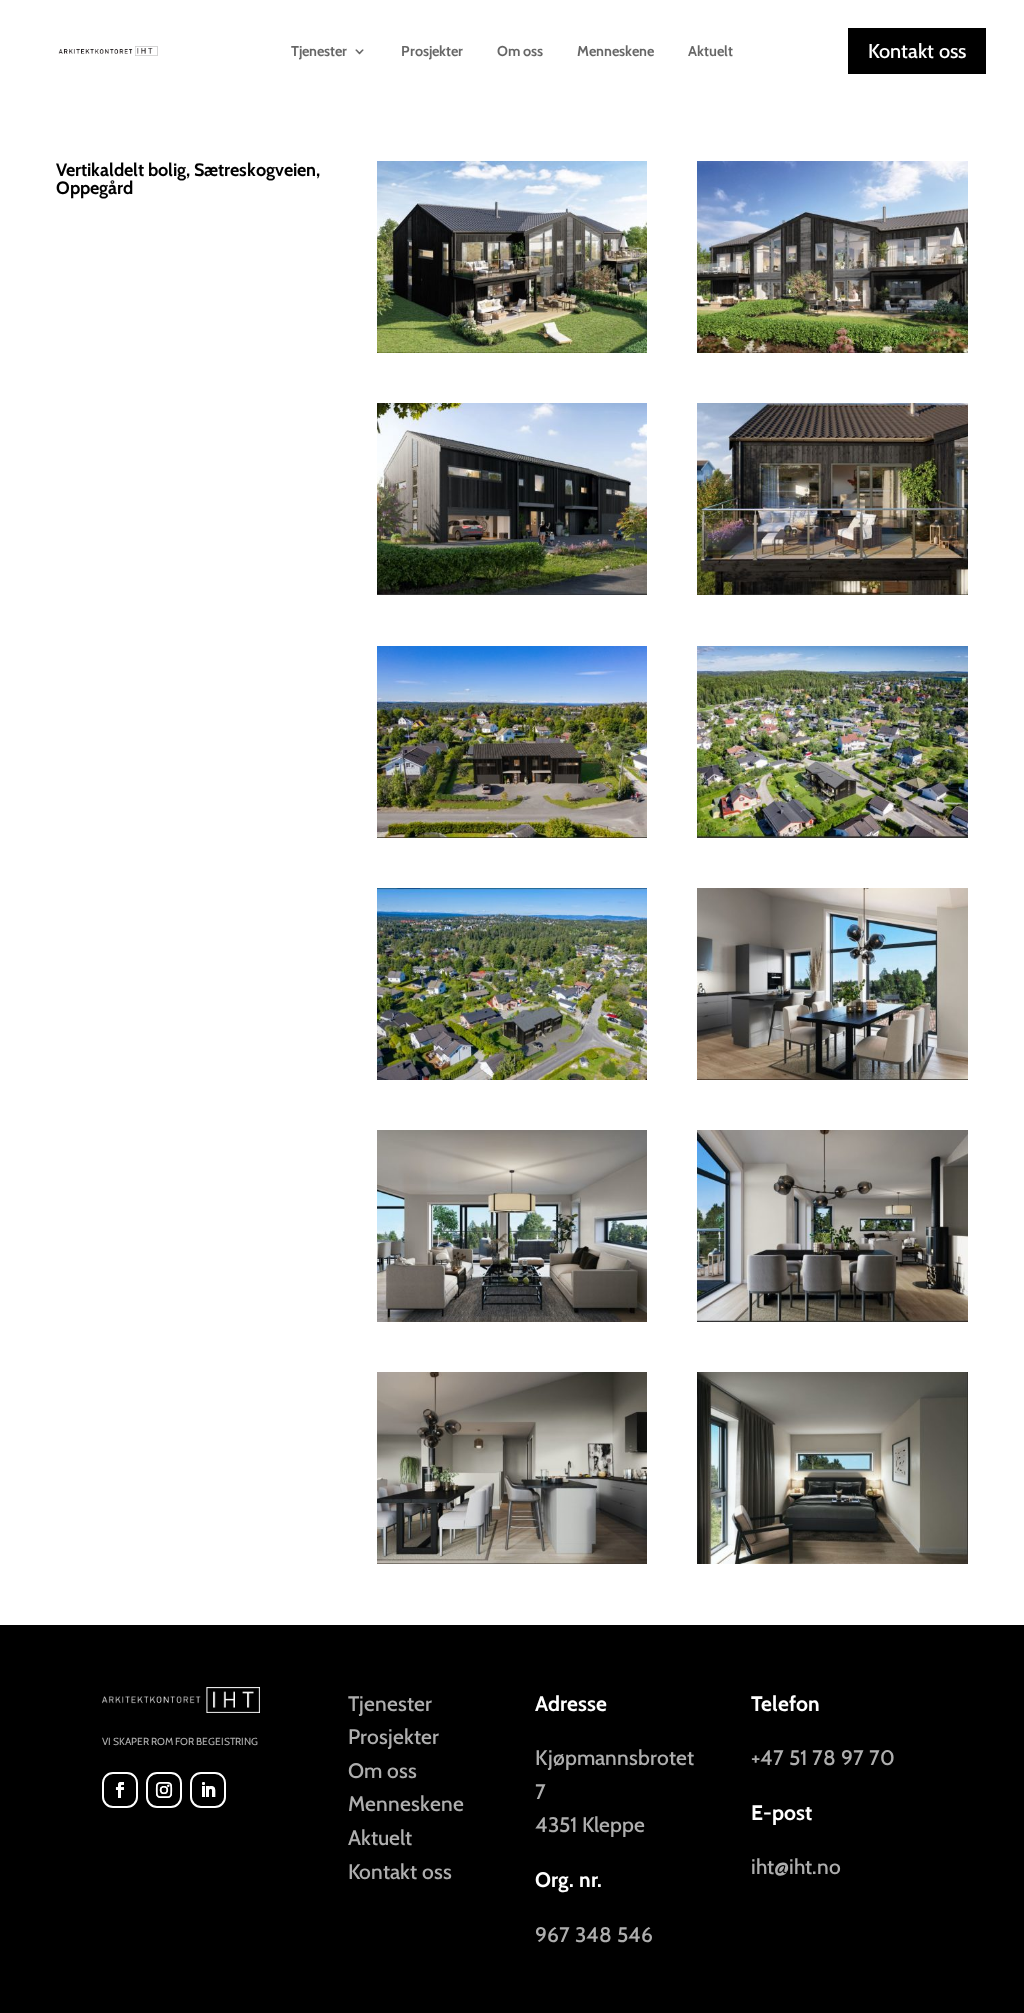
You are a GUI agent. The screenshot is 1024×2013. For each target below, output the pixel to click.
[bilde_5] (512, 1321)
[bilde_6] (832, 1321)
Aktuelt (710, 52)
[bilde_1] (512, 352)
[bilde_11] (512, 837)
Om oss (520, 52)
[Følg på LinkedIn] (208, 1790)
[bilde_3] (832, 352)
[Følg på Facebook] (120, 1790)
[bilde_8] (832, 1079)
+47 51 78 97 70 (823, 1757)
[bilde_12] (512, 1079)
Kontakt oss (917, 51)
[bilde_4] (832, 594)
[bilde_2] (512, 594)
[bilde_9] (832, 1563)
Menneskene (615, 52)
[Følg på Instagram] (164, 1790)
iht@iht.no (796, 1866)
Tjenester (390, 1703)
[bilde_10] (832, 837)
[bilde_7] (512, 1563)
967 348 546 (594, 1934)
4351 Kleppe (590, 1824)
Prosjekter (432, 52)
